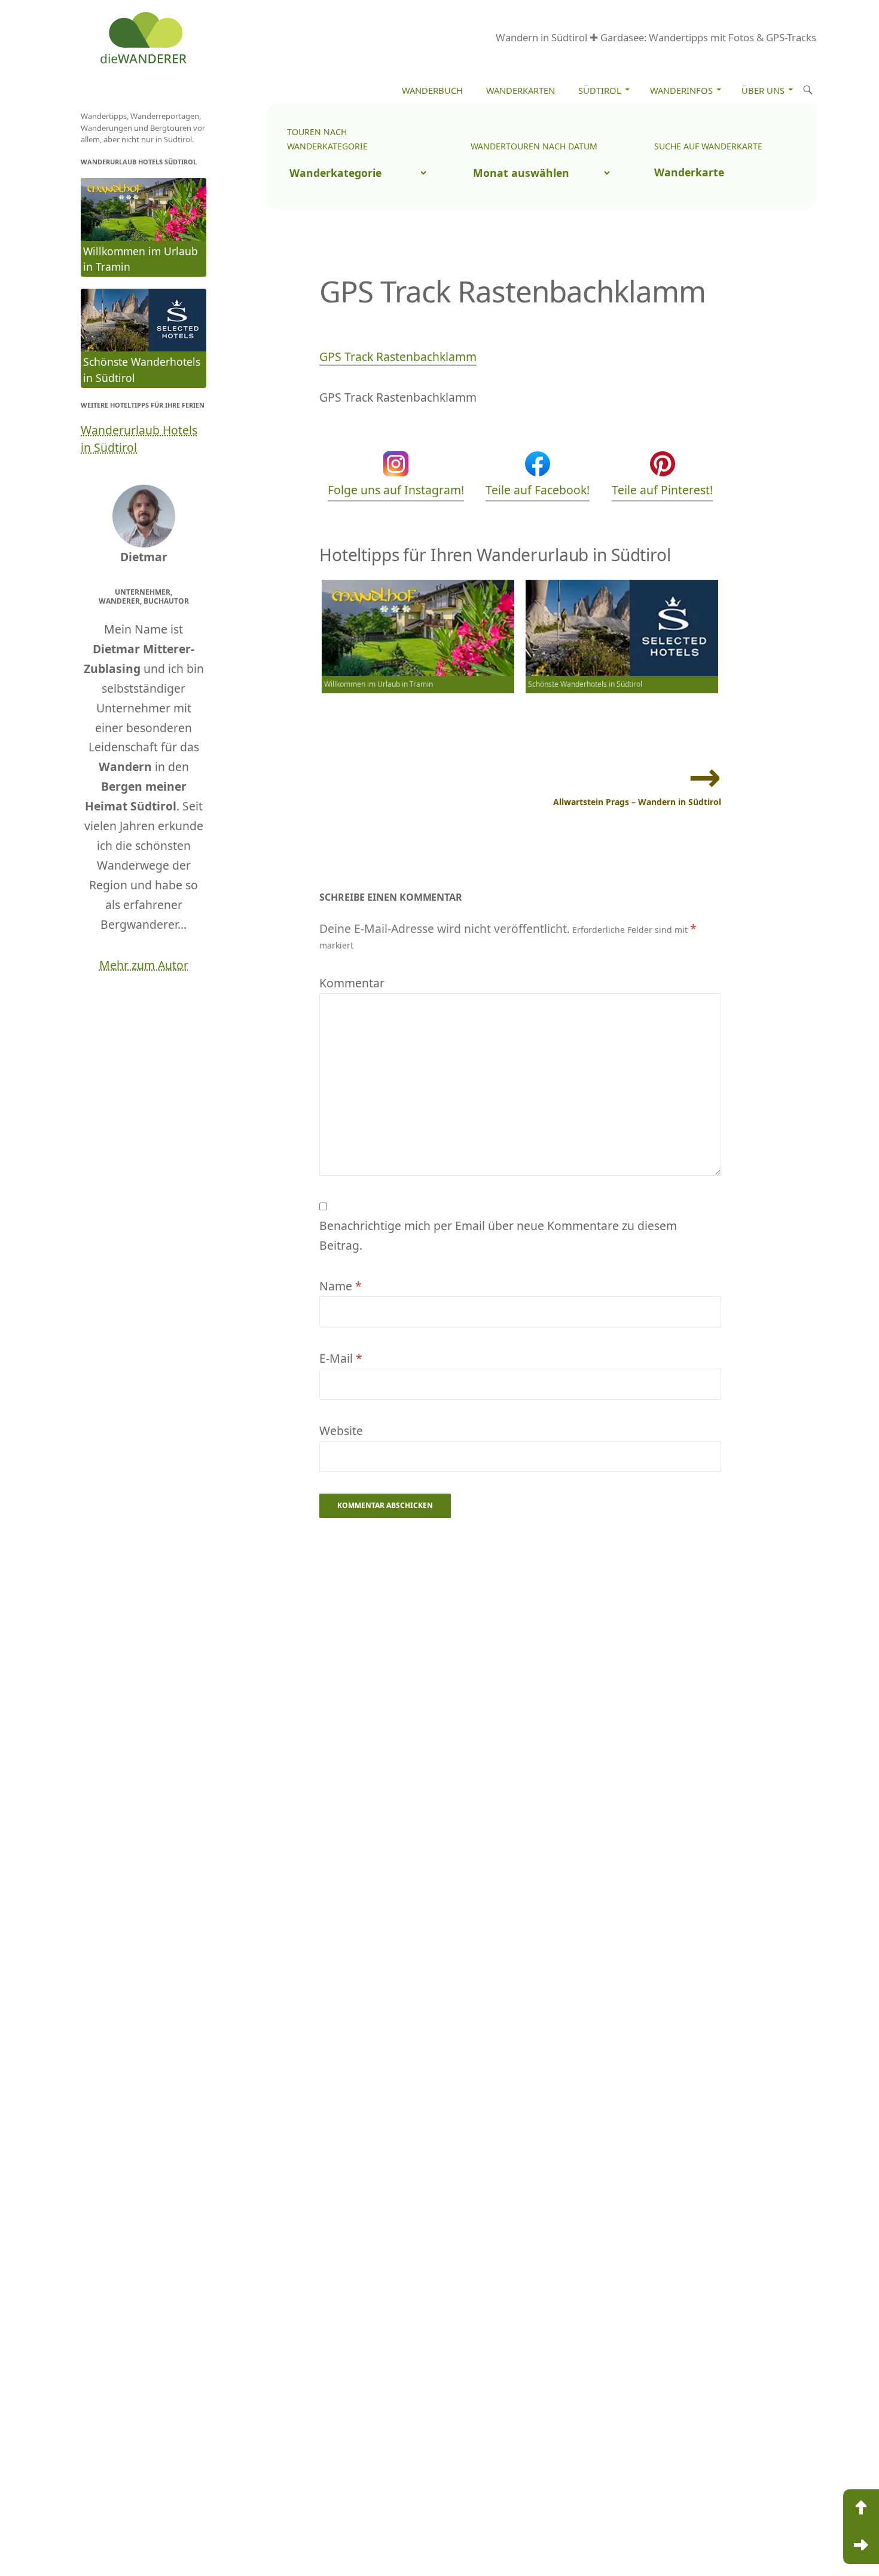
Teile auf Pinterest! (662, 490)
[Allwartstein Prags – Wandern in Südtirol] (861, 2546)
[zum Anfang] (861, 2508)
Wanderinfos (681, 90)
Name (341, 1286)
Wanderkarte (689, 172)
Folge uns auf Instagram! (396, 490)
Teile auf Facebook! (538, 490)
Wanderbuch (432, 90)
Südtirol (600, 90)
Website (341, 1431)
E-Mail (341, 1358)
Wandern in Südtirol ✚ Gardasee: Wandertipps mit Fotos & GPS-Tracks (656, 37)
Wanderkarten (521, 90)
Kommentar (352, 983)
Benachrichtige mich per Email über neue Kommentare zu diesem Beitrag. (498, 1235)
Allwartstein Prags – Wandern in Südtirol (637, 802)
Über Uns (763, 90)
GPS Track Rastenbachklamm (398, 357)
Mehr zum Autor (144, 965)
